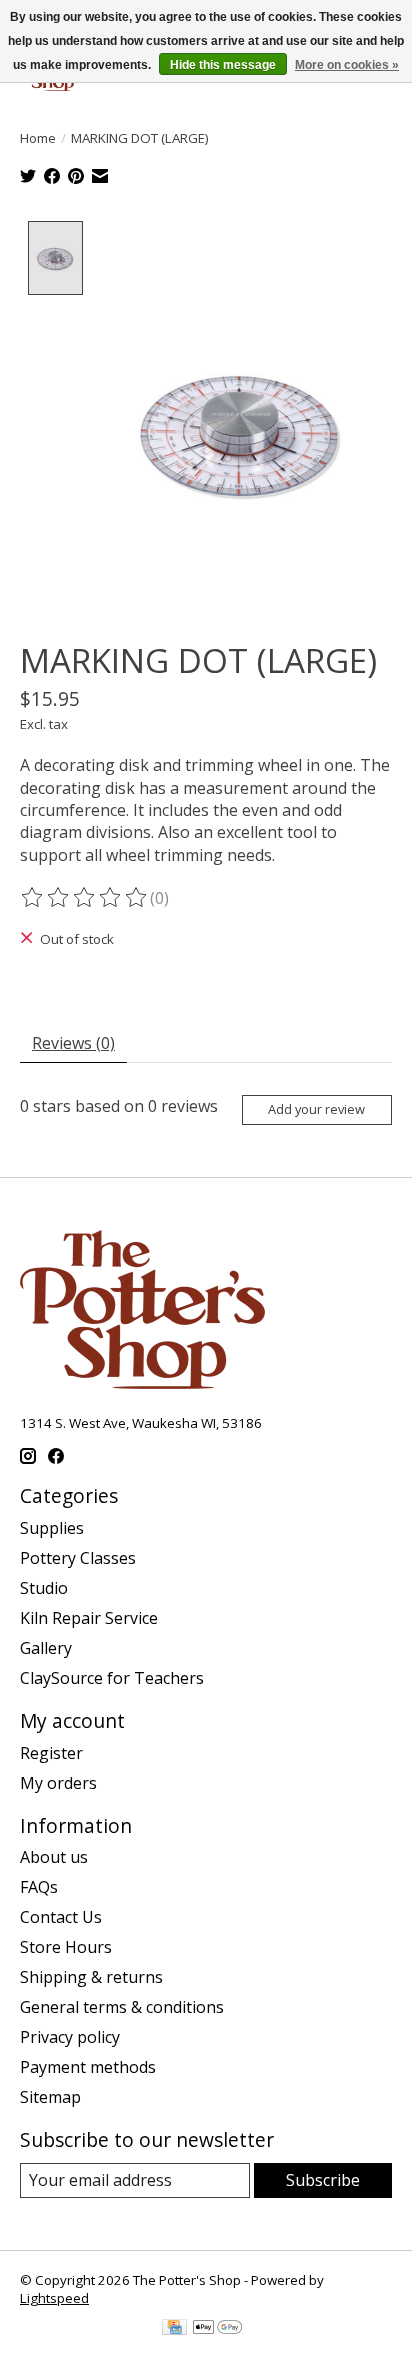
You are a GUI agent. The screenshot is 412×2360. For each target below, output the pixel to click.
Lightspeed (54, 2298)
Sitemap (50, 2097)
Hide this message (223, 65)
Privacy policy (70, 2037)
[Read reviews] (85, 898)
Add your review (316, 1109)
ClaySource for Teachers (112, 1678)
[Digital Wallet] (217, 2329)
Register (51, 1753)
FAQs (39, 1887)
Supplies (52, 1528)
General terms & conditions (122, 2007)
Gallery (46, 1648)
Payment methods (88, 2067)
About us (54, 1857)
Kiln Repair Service (89, 1618)
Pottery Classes (78, 1558)
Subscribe (323, 2180)
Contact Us (61, 1917)
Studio (44, 1588)
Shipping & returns (91, 1977)
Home (38, 138)
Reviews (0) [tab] (73, 1043)
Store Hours (66, 1947)
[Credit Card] (174, 2329)
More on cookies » (347, 65)
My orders (58, 1783)
